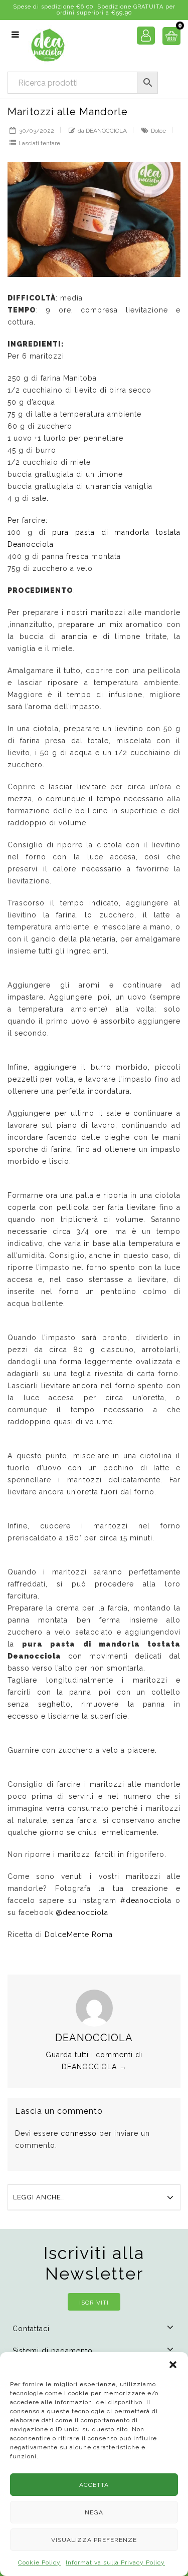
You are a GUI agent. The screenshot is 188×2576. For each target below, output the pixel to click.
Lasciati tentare (39, 143)
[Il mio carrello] (168, 39)
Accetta (94, 2485)
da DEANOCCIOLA (102, 131)
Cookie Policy (39, 2562)
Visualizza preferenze (94, 2540)
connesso (79, 2133)
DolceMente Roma (79, 1935)
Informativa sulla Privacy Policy (115, 2562)
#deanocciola (146, 1900)
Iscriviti (94, 2303)
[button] (173, 2365)
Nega (94, 2512)
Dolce (158, 131)
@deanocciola (82, 1912)
